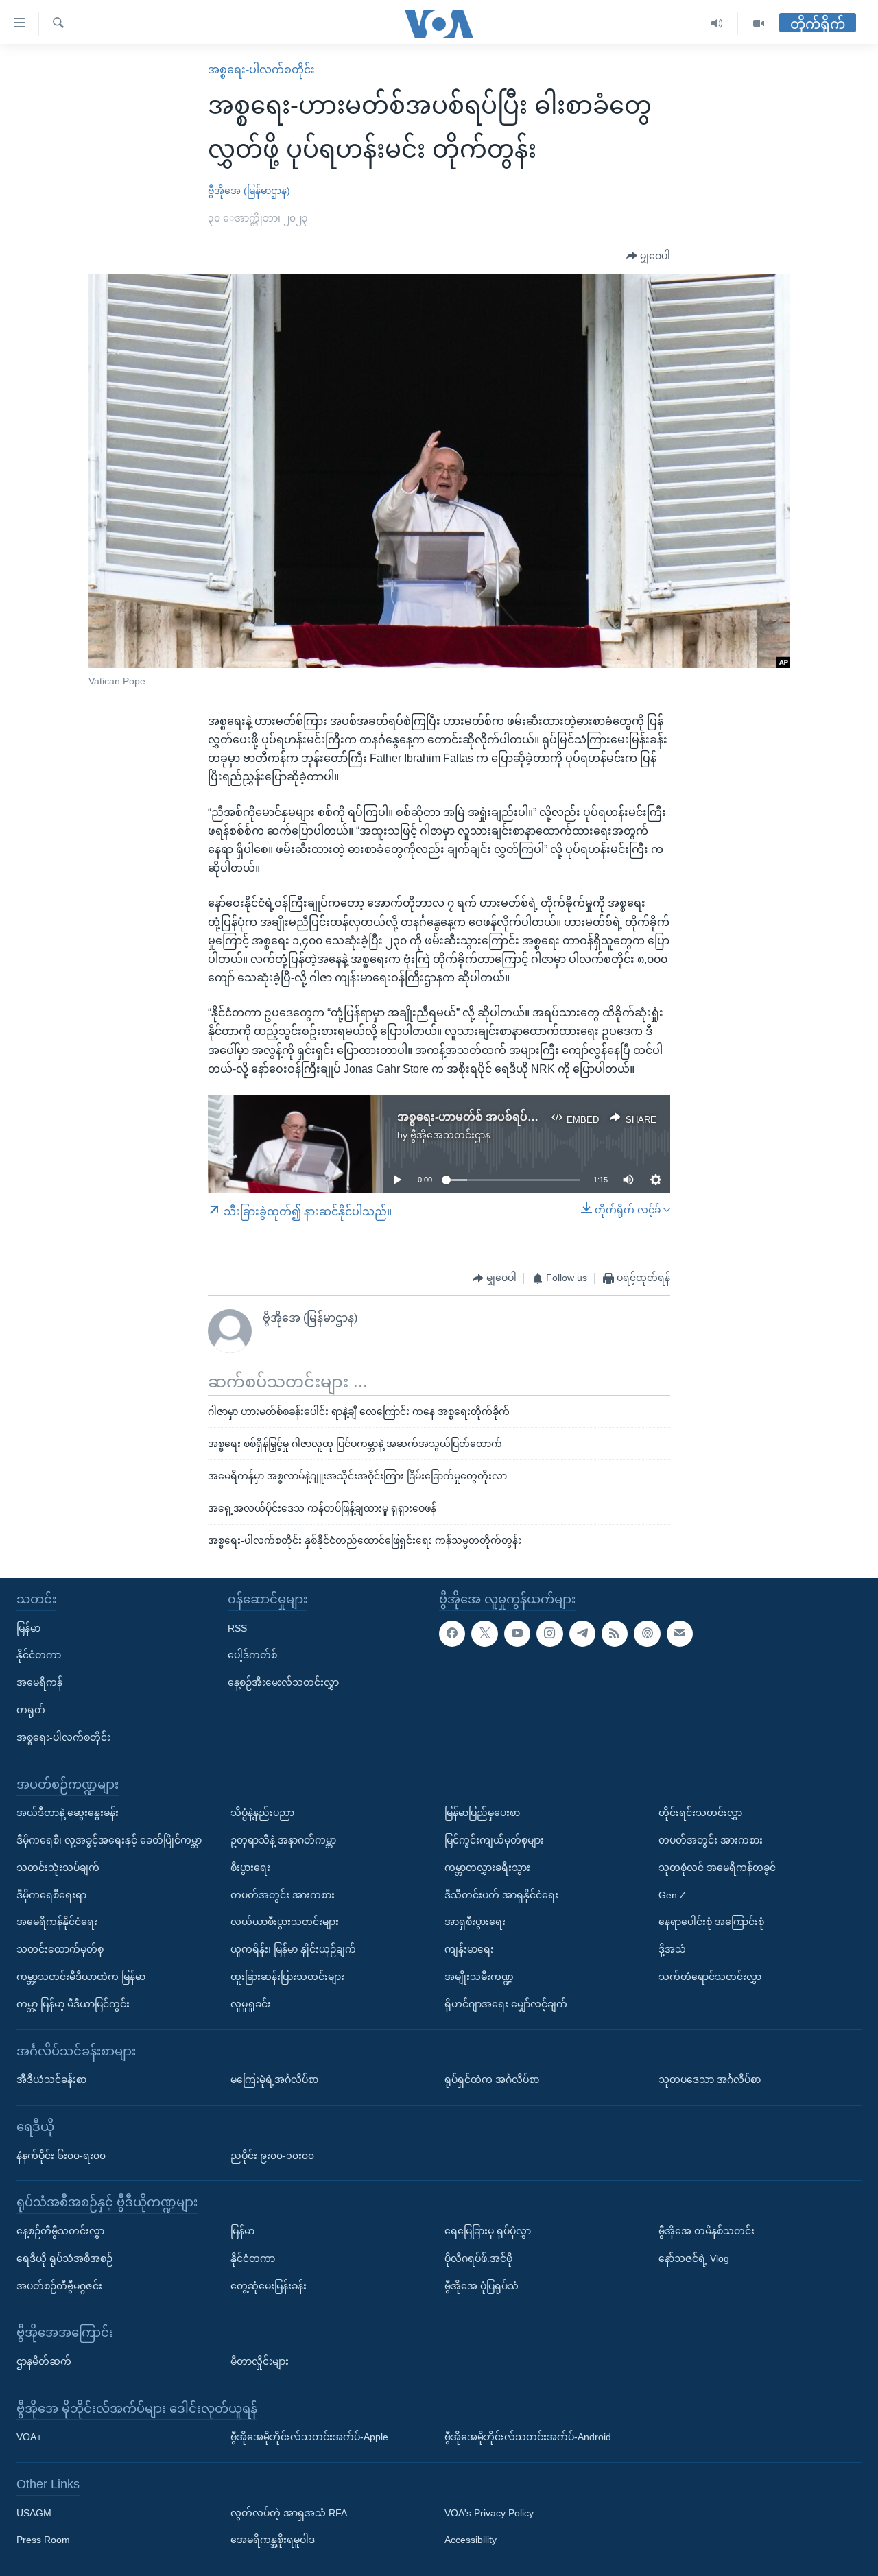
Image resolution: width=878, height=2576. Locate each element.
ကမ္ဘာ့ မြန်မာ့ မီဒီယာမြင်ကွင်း (73, 2004)
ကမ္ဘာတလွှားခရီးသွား (487, 1868)
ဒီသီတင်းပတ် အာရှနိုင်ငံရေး (501, 1895)
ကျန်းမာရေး (469, 1949)
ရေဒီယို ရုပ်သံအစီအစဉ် (64, 2258)
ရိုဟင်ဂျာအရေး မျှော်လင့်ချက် (506, 2004)
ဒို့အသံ (672, 1949)
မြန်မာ (28, 1628)
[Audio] (717, 24)
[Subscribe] (680, 1634)
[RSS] (615, 1634)
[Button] (648, 257)
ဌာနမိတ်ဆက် (44, 2361)
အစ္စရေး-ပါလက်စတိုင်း (261, 70)
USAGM (34, 2513)
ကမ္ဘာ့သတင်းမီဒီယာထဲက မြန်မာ (81, 1977)
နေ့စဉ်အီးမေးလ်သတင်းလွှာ (283, 1682)
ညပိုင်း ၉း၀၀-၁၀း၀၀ (272, 2156)
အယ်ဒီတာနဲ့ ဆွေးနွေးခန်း (68, 1813)
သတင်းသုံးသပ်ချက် (58, 1868)
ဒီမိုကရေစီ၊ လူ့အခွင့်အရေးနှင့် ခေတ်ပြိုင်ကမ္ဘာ (109, 1840)
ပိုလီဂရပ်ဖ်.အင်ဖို (478, 2258)
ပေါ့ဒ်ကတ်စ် (252, 1655)
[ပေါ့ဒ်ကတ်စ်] (647, 1634)
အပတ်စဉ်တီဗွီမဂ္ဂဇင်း (59, 2286)
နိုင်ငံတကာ (39, 1655)
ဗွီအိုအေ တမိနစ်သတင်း (707, 2231)
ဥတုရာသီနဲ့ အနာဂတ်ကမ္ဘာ (283, 1840)
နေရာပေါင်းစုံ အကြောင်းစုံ (711, 1922)
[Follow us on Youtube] (517, 1634)
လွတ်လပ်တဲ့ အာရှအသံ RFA (289, 2513)
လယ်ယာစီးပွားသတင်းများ (285, 1922)
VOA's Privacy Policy (489, 2513)
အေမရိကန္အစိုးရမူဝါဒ (273, 2540)
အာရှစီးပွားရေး (475, 1922)
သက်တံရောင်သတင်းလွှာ (710, 1977)
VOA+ (29, 2437)
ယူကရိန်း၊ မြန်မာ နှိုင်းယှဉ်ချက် (293, 1949)
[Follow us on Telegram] (582, 1634)
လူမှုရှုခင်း (251, 2004)
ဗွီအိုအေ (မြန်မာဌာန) (249, 191)
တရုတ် (31, 1710)
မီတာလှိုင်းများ (260, 2361)
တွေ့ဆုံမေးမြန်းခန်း (269, 2286)
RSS (237, 1628)
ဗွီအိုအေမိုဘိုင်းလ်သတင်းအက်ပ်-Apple (309, 2437)
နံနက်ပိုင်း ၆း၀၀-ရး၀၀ (61, 2156)
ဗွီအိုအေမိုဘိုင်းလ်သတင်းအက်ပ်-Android (528, 2437)
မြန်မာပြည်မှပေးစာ (482, 1813)
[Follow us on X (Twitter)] (484, 1634)
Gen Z (672, 1895)
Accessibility (471, 2540)
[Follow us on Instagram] (549, 1634)
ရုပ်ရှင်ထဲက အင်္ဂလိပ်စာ (492, 2079)
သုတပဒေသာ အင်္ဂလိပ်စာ (710, 2079)
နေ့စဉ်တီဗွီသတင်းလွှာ (60, 2231)
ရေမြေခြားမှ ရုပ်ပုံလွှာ (488, 2231)
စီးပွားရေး (250, 1868)
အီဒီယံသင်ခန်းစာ (51, 2079)
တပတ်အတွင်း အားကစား (283, 1895)
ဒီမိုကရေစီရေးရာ (51, 1895)
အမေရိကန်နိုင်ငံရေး (57, 1922)
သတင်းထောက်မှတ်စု (60, 1949)
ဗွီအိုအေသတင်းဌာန (450, 1135)
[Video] (759, 24)
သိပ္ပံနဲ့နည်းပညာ (262, 1813)
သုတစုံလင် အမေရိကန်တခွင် (717, 1868)
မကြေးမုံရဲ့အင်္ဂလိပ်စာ (274, 2079)
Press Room (43, 2540)
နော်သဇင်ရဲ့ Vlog (694, 2258)
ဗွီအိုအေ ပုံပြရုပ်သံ (482, 2286)
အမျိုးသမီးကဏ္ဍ (479, 1977)
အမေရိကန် (39, 1682)
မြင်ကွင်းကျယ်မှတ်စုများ (494, 1840)
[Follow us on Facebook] (452, 1634)
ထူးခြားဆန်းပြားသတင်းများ (287, 1977)
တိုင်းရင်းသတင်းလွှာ (700, 1813)
